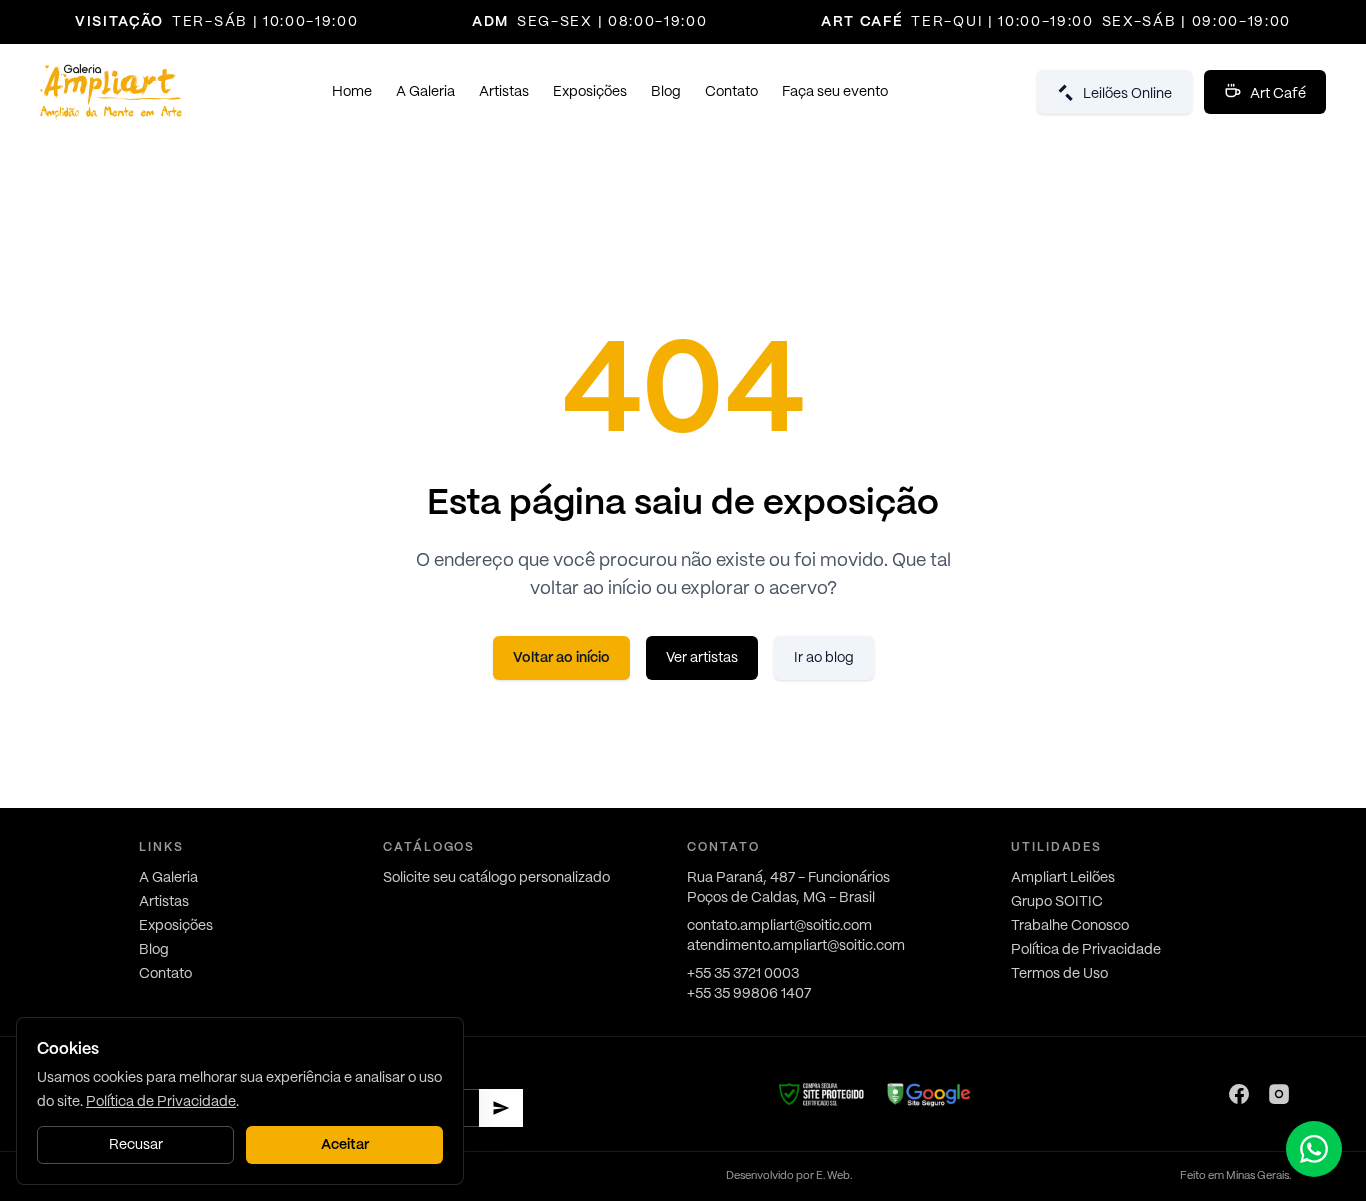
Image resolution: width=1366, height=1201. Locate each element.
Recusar (136, 1145)
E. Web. (834, 1176)
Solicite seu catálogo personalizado (496, 878)
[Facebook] (1239, 1094)
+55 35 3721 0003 (743, 974)
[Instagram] (1279, 1094)
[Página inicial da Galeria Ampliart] (111, 92)
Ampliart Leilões (1063, 878)
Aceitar (345, 1145)
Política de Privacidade (1086, 950)
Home (352, 92)
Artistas (504, 92)
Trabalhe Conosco (1070, 926)
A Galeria (425, 92)
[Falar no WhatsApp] (1314, 1149)
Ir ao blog (824, 658)
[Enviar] (501, 1108)
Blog (666, 92)
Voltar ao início (561, 658)
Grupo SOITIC (1057, 902)
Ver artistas (702, 658)
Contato (731, 92)
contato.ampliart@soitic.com (779, 926)
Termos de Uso (1059, 974)
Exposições (590, 92)
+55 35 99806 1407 (749, 994)
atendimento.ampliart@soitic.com (796, 946)
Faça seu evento (835, 92)
